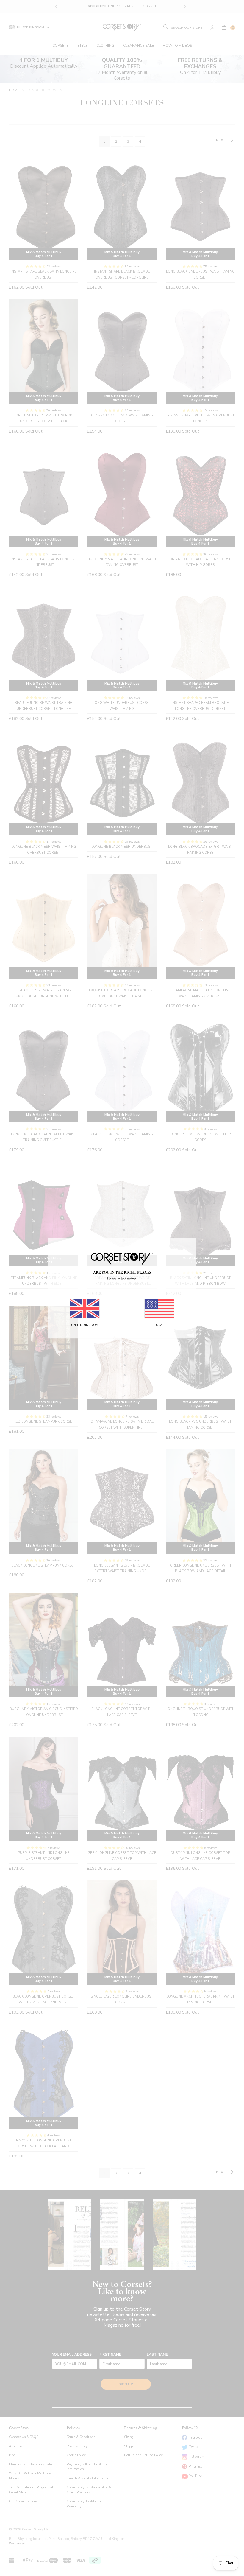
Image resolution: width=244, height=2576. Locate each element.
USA (159, 1325)
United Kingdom (85, 1325)
